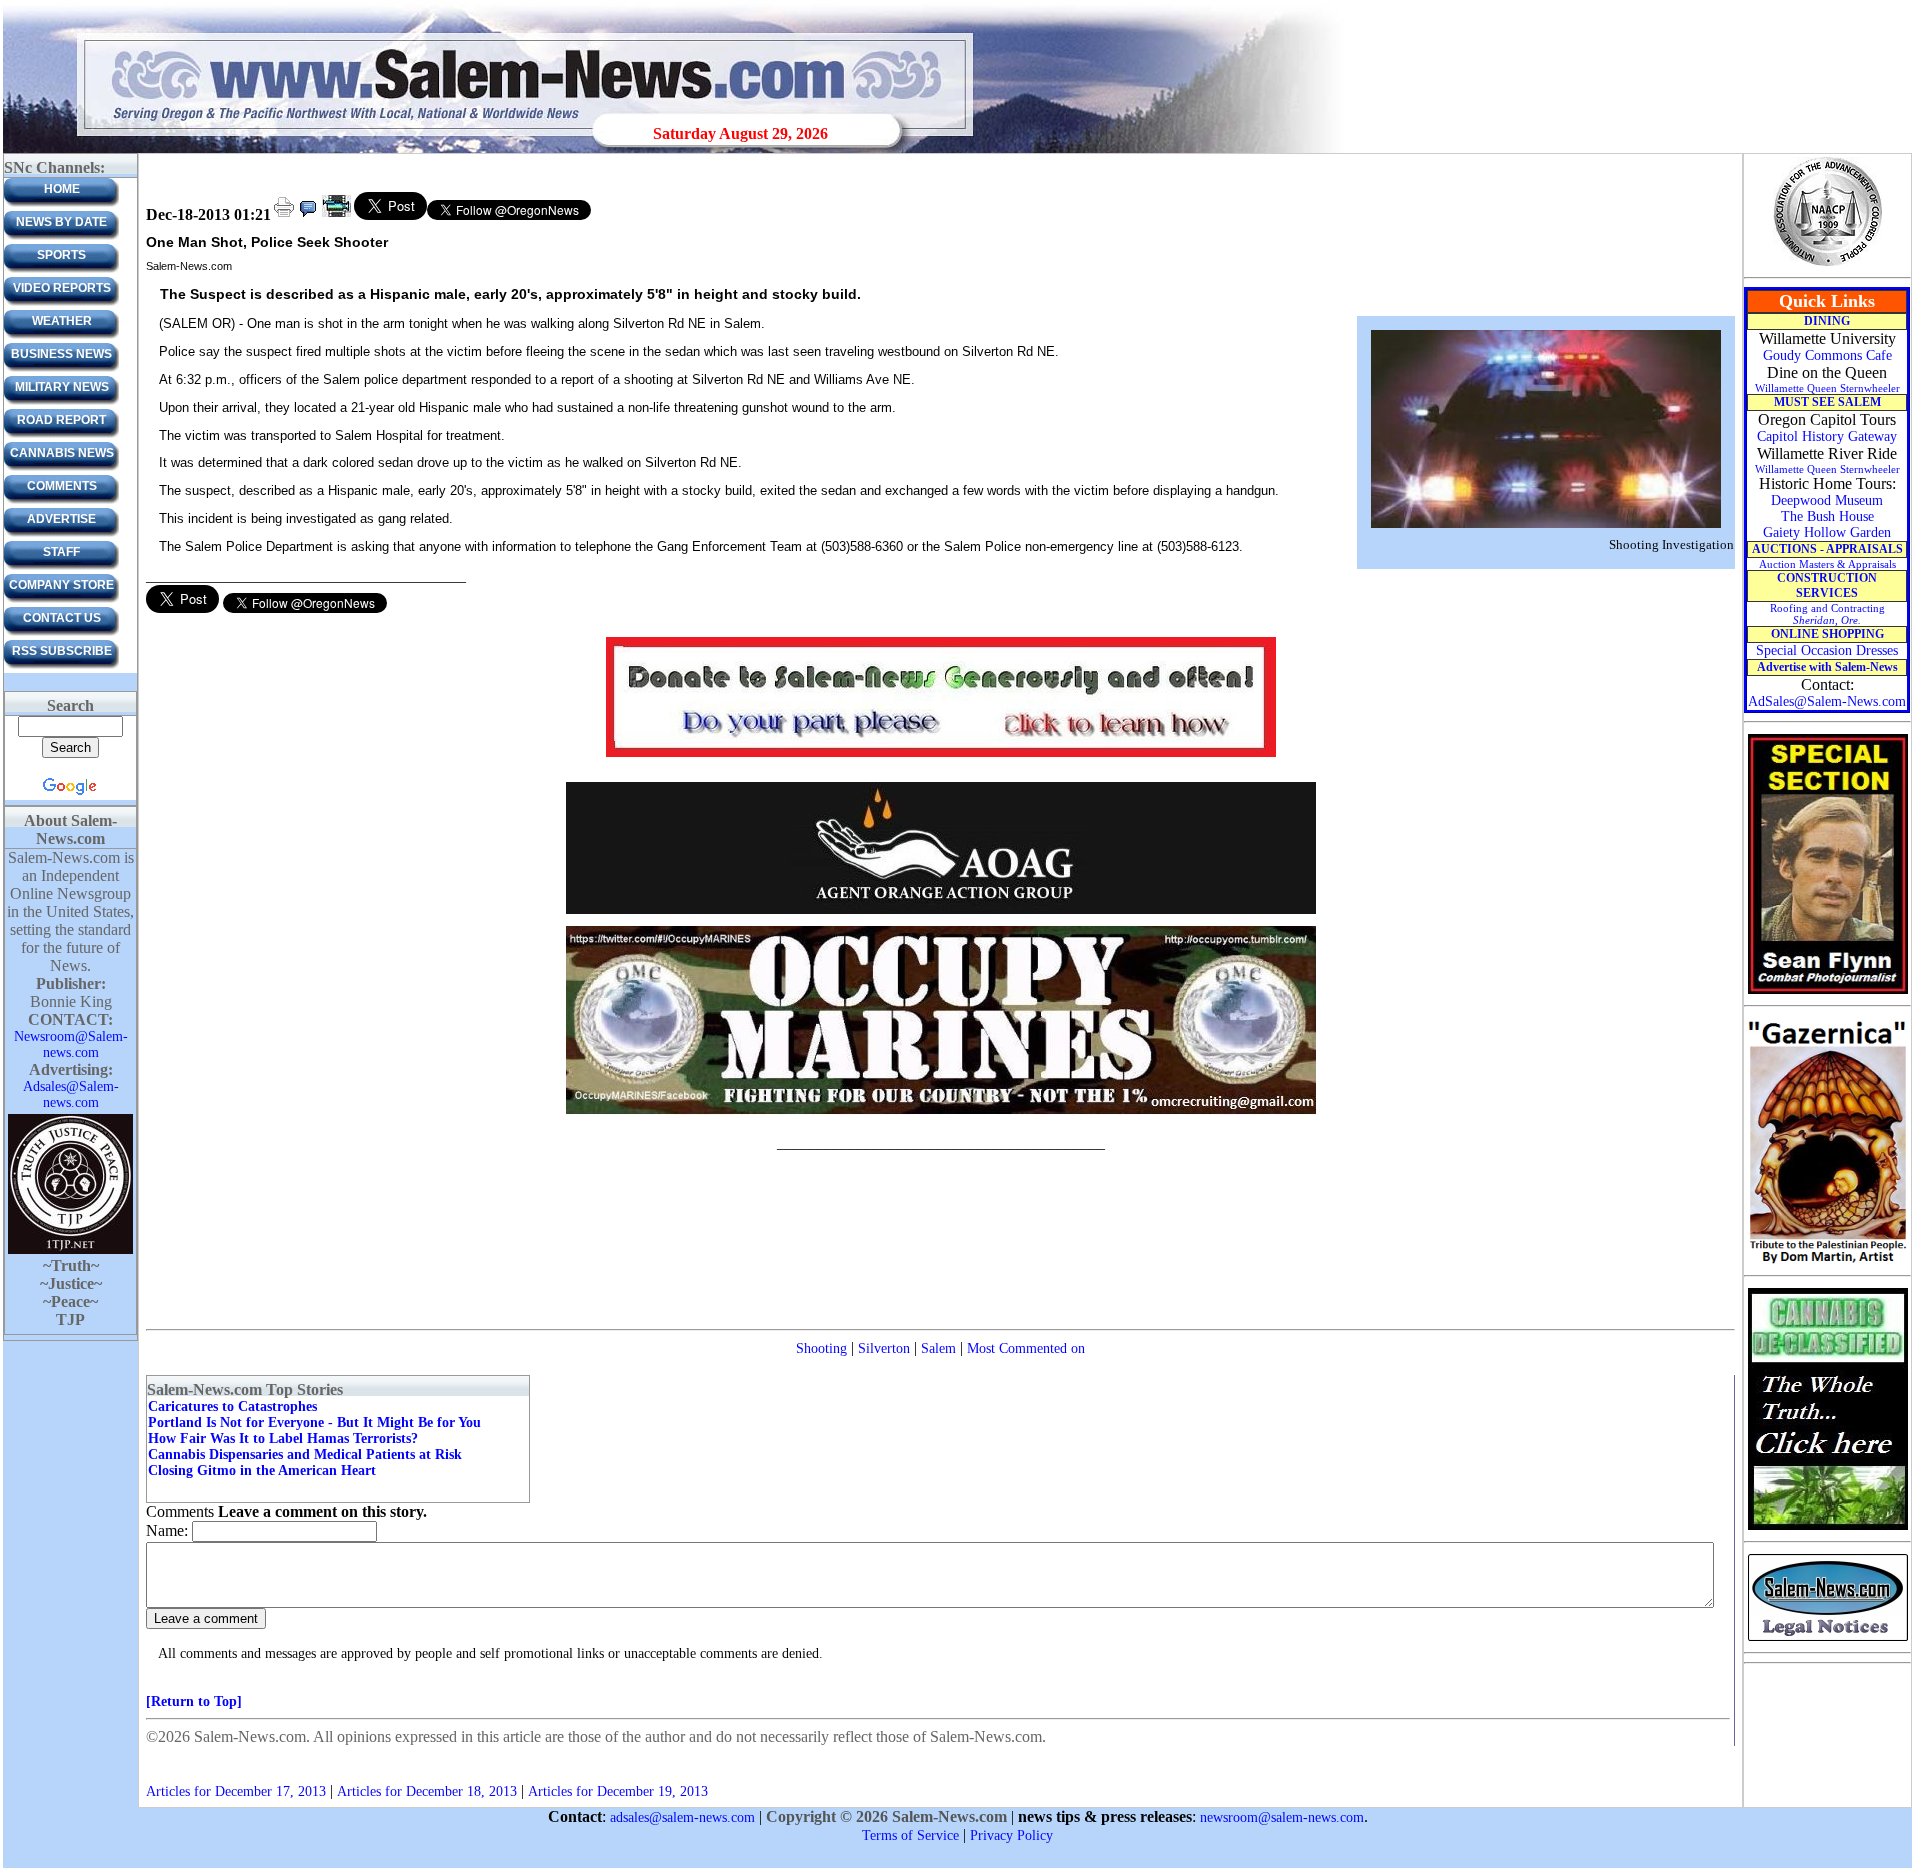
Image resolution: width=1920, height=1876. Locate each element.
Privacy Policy (1011, 1835)
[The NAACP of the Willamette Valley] (1827, 264)
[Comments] (308, 215)
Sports (61, 255)
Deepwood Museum (1827, 500)
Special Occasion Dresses (1827, 650)
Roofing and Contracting (1827, 614)
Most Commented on (1026, 1348)
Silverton (884, 1348)
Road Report (61, 420)
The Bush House (1827, 516)
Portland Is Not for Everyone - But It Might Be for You (314, 1422)
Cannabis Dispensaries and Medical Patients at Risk (305, 1454)
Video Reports (62, 288)
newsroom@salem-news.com (1282, 1817)
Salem (938, 1348)
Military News (62, 387)
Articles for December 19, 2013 (618, 1791)
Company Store (61, 585)
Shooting (821, 1348)
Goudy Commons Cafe (1827, 355)
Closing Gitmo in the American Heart (262, 1470)
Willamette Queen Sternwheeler (1827, 388)
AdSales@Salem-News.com (1827, 701)
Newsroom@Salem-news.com (71, 1044)
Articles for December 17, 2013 (236, 1791)
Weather (62, 321)
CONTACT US (62, 618)
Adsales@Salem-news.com (71, 1094)
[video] (336, 215)
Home (62, 189)
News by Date (61, 222)
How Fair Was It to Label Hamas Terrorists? (283, 1438)
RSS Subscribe (62, 651)
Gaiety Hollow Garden (1827, 532)
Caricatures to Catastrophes (232, 1406)
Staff (61, 552)
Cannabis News (62, 453)
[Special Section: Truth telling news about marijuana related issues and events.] (1827, 1528)
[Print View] (284, 215)
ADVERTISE (61, 519)
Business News (61, 354)
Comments (62, 486)
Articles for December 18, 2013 (427, 1791)
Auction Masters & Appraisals (1827, 564)
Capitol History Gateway (1827, 436)
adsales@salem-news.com (682, 1817)
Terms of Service (910, 1835)
